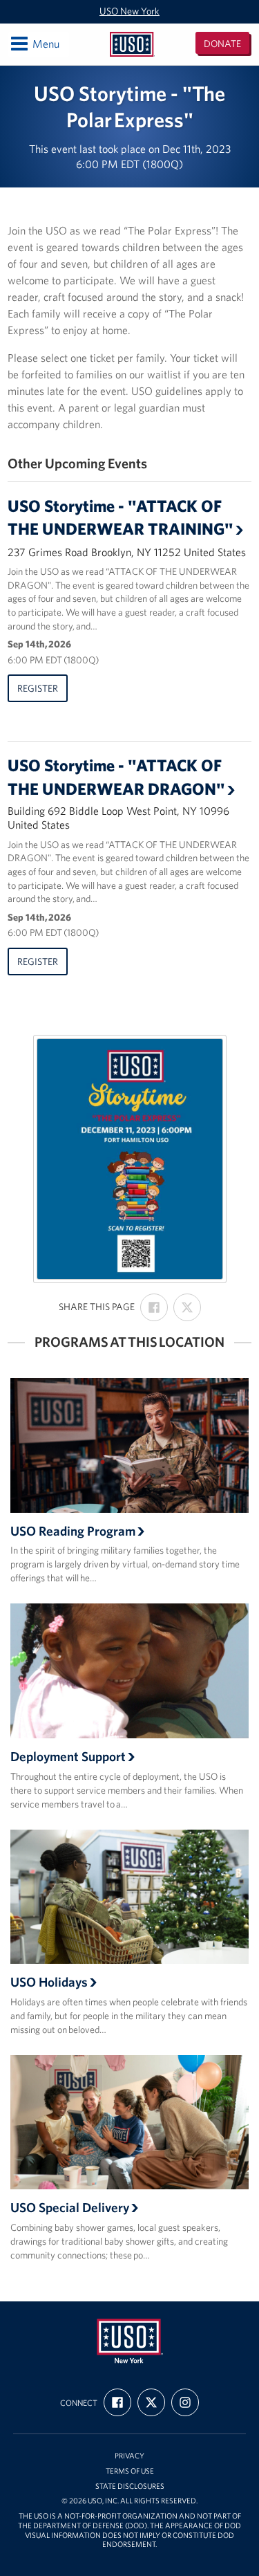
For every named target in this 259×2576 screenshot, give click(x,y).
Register (38, 688)
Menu (34, 43)
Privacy (129, 2456)
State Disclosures (130, 2486)
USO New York (129, 11)
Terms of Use (130, 2471)
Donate (222, 44)
